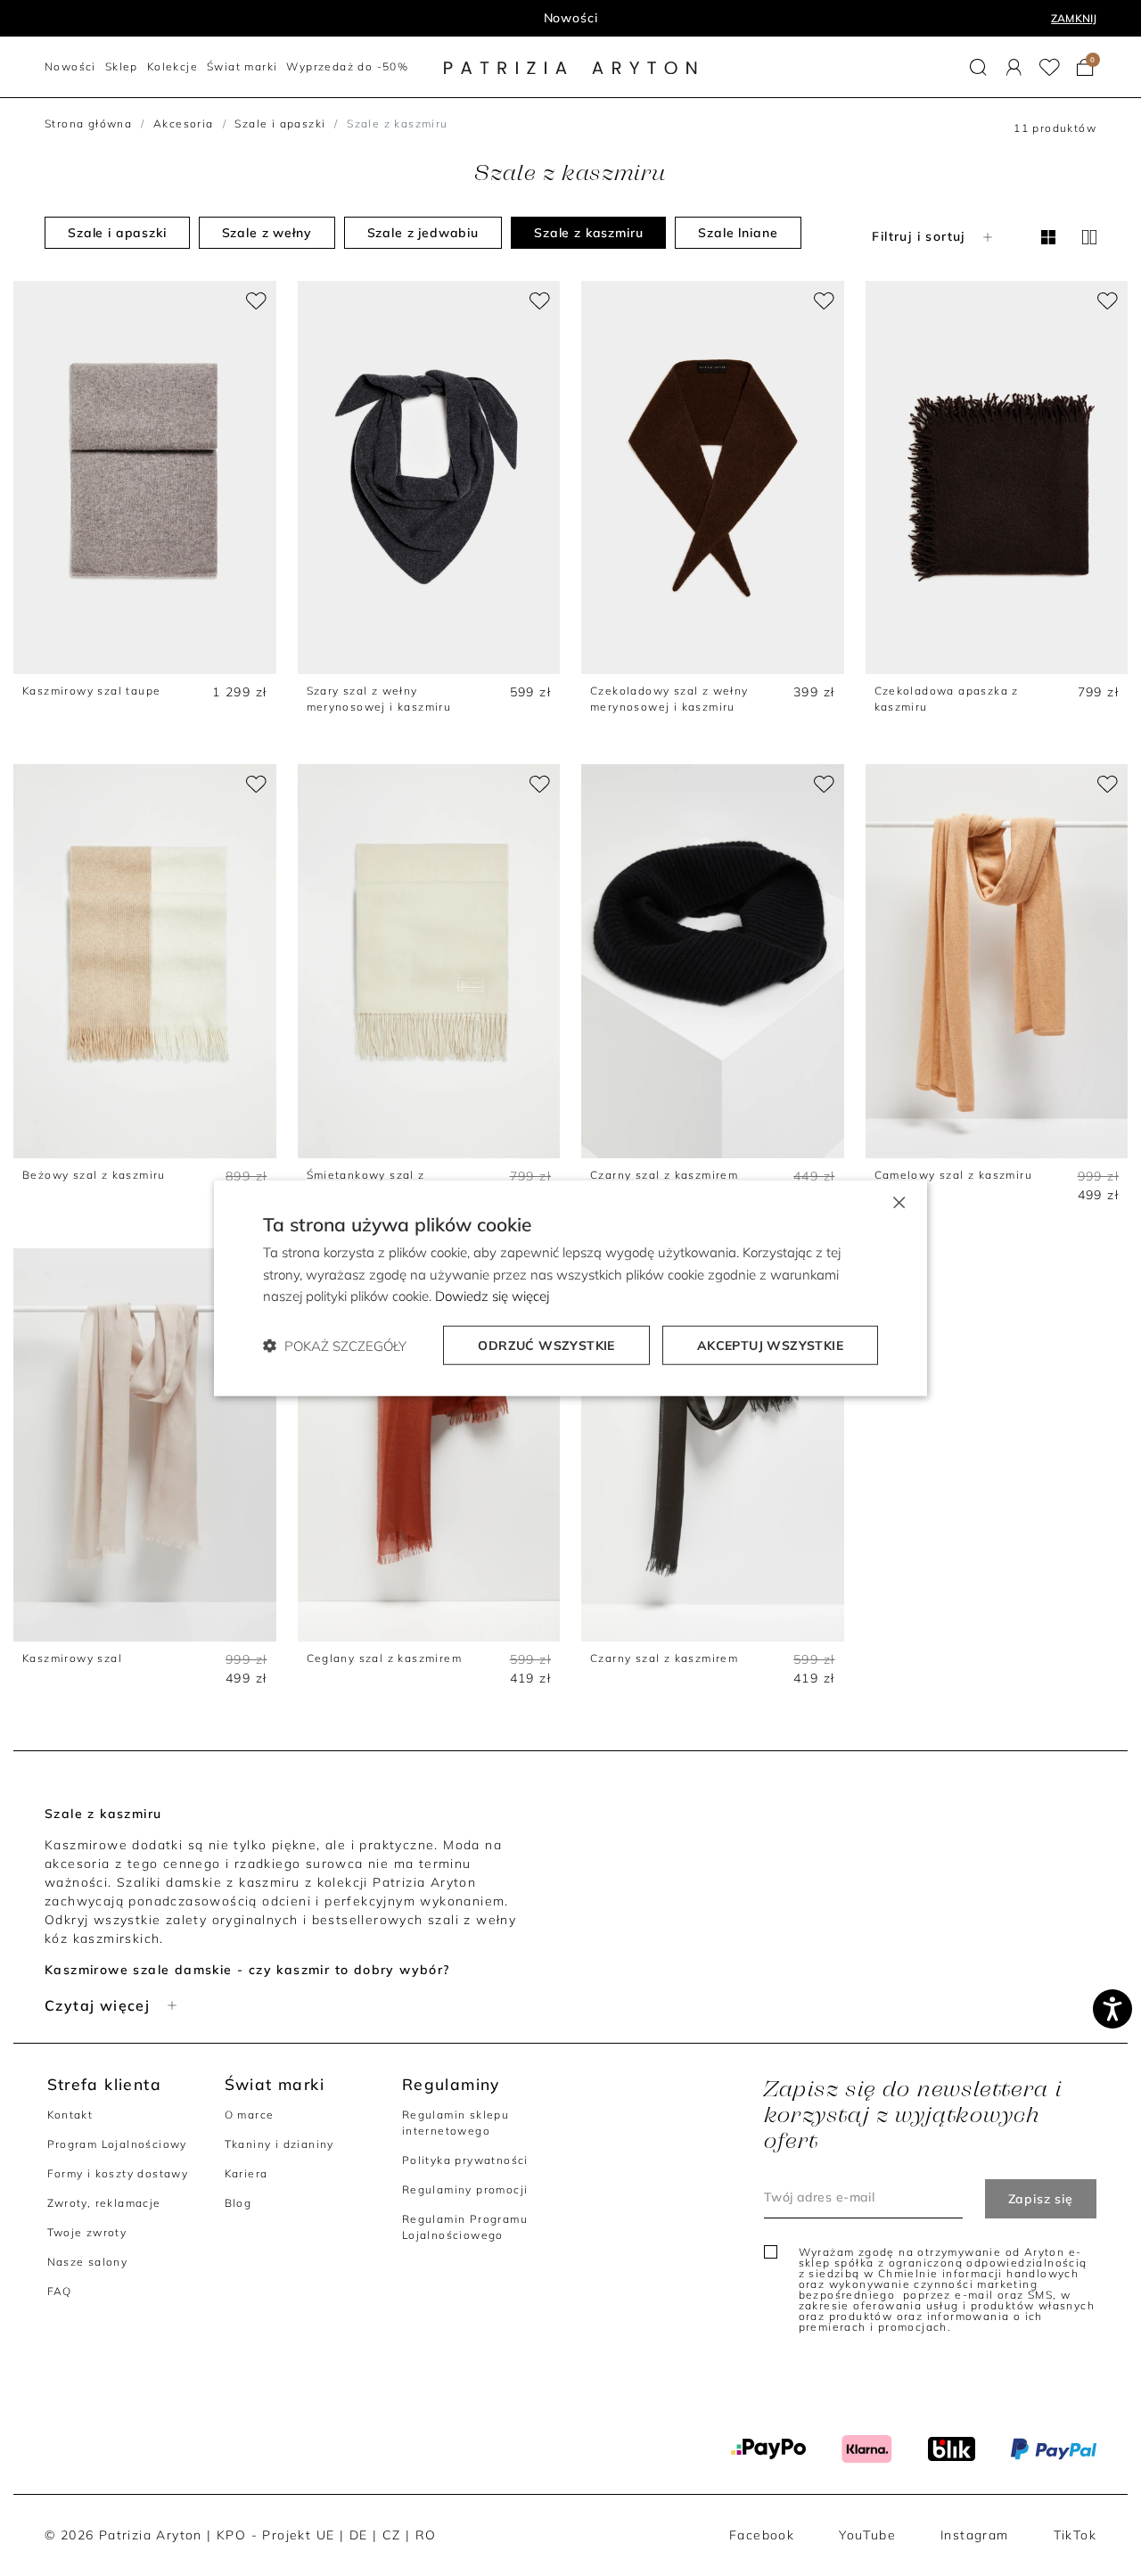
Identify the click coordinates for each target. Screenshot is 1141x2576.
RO (426, 2535)
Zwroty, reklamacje (104, 2203)
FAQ (60, 2291)
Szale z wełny (267, 233)
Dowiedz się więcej (492, 1296)
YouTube (867, 2535)
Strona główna (88, 123)
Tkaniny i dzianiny (279, 2144)
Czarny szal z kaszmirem (664, 1175)
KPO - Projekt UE (275, 2535)
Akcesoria (184, 123)
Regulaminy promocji (465, 2189)
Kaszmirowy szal (72, 1658)
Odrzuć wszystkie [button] (546, 1346)
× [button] (898, 1201)
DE (359, 2535)
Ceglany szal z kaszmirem (385, 1658)
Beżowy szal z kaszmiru (94, 1175)
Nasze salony (88, 2262)
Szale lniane (738, 233)
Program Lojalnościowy (117, 2144)
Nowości (571, 18)
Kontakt (70, 2115)
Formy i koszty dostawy (118, 2173)
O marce (250, 2115)
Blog (238, 2203)
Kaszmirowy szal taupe (91, 691)
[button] (978, 67)
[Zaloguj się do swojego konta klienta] (1014, 67)
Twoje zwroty (87, 2232)
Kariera (246, 2173)
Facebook (762, 2535)
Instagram (975, 2535)
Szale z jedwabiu (423, 233)
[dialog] (570, 1288)
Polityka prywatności (465, 2160)
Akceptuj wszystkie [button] (770, 1346)
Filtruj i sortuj (918, 236)
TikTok (1075, 2535)
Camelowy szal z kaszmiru (954, 1175)
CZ (392, 2535)
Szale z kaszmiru (588, 233)
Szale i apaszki (280, 123)
